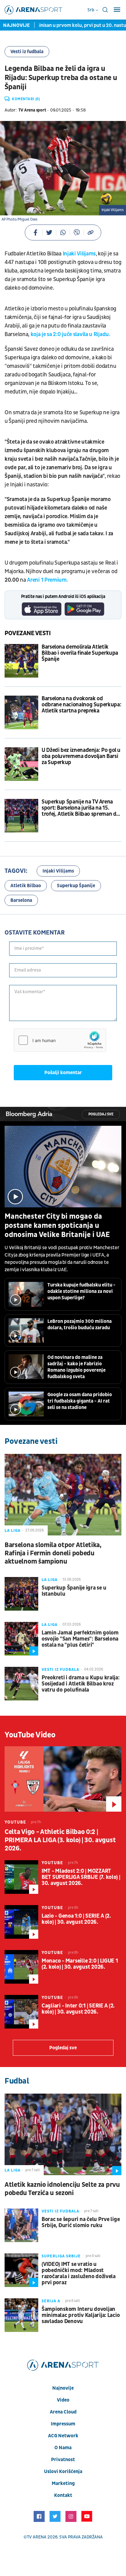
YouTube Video (30, 1735)
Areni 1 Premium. (47, 580)
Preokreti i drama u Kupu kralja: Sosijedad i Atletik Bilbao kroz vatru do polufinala (81, 1684)
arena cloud (63, 2412)
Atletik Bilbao (26, 886)
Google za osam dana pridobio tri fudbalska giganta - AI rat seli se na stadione (80, 1401)
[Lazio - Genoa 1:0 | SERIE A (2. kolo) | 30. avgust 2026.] (21, 1922)
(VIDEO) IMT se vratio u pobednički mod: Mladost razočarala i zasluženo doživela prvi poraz (79, 2274)
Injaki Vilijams (79, 254)
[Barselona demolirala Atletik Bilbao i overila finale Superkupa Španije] (21, 661)
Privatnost (63, 2460)
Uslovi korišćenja (63, 2472)
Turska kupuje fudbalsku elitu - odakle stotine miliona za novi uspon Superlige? (82, 1291)
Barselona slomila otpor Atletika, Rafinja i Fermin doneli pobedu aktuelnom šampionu (53, 1553)
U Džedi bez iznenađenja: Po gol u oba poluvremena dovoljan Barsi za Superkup (81, 756)
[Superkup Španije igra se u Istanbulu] (21, 1594)
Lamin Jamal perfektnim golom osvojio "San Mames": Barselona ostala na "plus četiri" (80, 1639)
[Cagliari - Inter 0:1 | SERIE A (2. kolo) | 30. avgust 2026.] (21, 2012)
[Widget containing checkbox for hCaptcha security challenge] (60, 1040)
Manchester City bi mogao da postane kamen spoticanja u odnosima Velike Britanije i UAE (57, 1226)
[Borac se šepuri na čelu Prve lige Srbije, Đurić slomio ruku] (21, 2225)
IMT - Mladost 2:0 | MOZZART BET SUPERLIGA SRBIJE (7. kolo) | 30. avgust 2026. (81, 1877)
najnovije (63, 2388)
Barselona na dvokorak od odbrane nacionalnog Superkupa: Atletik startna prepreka (81, 705)
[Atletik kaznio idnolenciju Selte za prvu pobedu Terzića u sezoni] (63, 2134)
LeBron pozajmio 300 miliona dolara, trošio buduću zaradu (80, 1325)
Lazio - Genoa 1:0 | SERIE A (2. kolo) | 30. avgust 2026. (76, 1919)
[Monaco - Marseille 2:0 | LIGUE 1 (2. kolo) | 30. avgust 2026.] (21, 1967)
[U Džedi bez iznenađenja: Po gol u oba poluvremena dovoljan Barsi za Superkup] (21, 764)
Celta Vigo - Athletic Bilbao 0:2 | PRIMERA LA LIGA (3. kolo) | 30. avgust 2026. (60, 1840)
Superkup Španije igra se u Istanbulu (74, 1591)
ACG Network (63, 2436)
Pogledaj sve (101, 1114)
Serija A (51, 2301)
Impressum (63, 2424)
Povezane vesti (28, 633)
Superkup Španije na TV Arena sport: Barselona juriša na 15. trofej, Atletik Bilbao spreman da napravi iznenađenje (80, 808)
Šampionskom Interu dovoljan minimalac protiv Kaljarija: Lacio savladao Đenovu (81, 2315)
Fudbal (17, 2081)
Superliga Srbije (61, 2256)
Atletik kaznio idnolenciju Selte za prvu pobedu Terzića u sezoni (62, 2189)
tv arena (37, 2537)
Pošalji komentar (63, 1073)
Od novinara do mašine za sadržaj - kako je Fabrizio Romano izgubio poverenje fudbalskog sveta (76, 1367)
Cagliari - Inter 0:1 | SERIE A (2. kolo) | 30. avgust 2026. (78, 2009)
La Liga (13, 1531)
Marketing (63, 2483)
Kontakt (63, 2495)
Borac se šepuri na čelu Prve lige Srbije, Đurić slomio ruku (81, 2223)
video (63, 2400)
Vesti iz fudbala (27, 52)
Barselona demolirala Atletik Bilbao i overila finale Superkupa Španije (80, 653)
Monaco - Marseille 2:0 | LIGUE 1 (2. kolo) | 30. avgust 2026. (80, 1964)
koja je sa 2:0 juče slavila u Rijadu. (71, 334)
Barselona (21, 900)
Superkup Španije (76, 886)
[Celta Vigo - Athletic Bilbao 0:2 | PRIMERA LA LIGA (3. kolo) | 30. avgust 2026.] (63, 1779)
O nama (63, 2448)
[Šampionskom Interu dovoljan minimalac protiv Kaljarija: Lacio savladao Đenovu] (21, 2315)
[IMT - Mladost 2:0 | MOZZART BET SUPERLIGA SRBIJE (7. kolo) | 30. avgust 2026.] (21, 1877)
